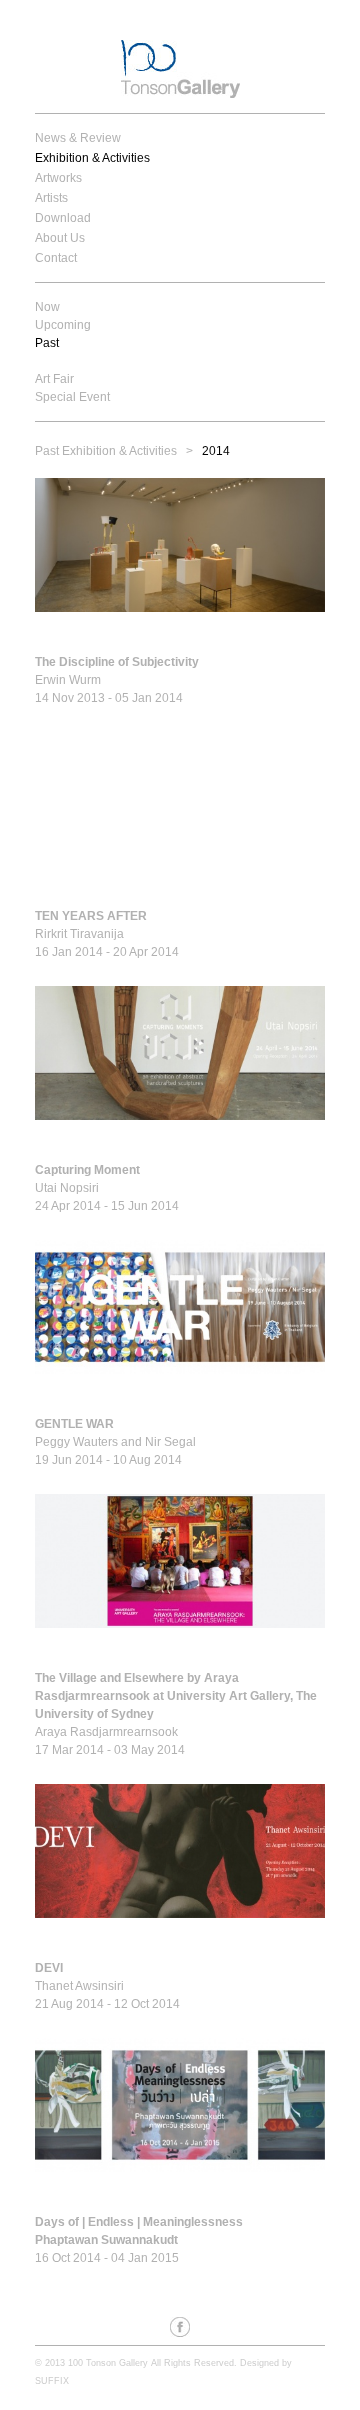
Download (63, 218)
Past (47, 343)
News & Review (78, 138)
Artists (51, 198)
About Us (60, 238)
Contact (56, 258)
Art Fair (54, 379)
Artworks (58, 178)
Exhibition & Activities (92, 158)
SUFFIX (52, 2381)
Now (47, 307)
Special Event (72, 397)
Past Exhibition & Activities (106, 451)
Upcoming (63, 325)
